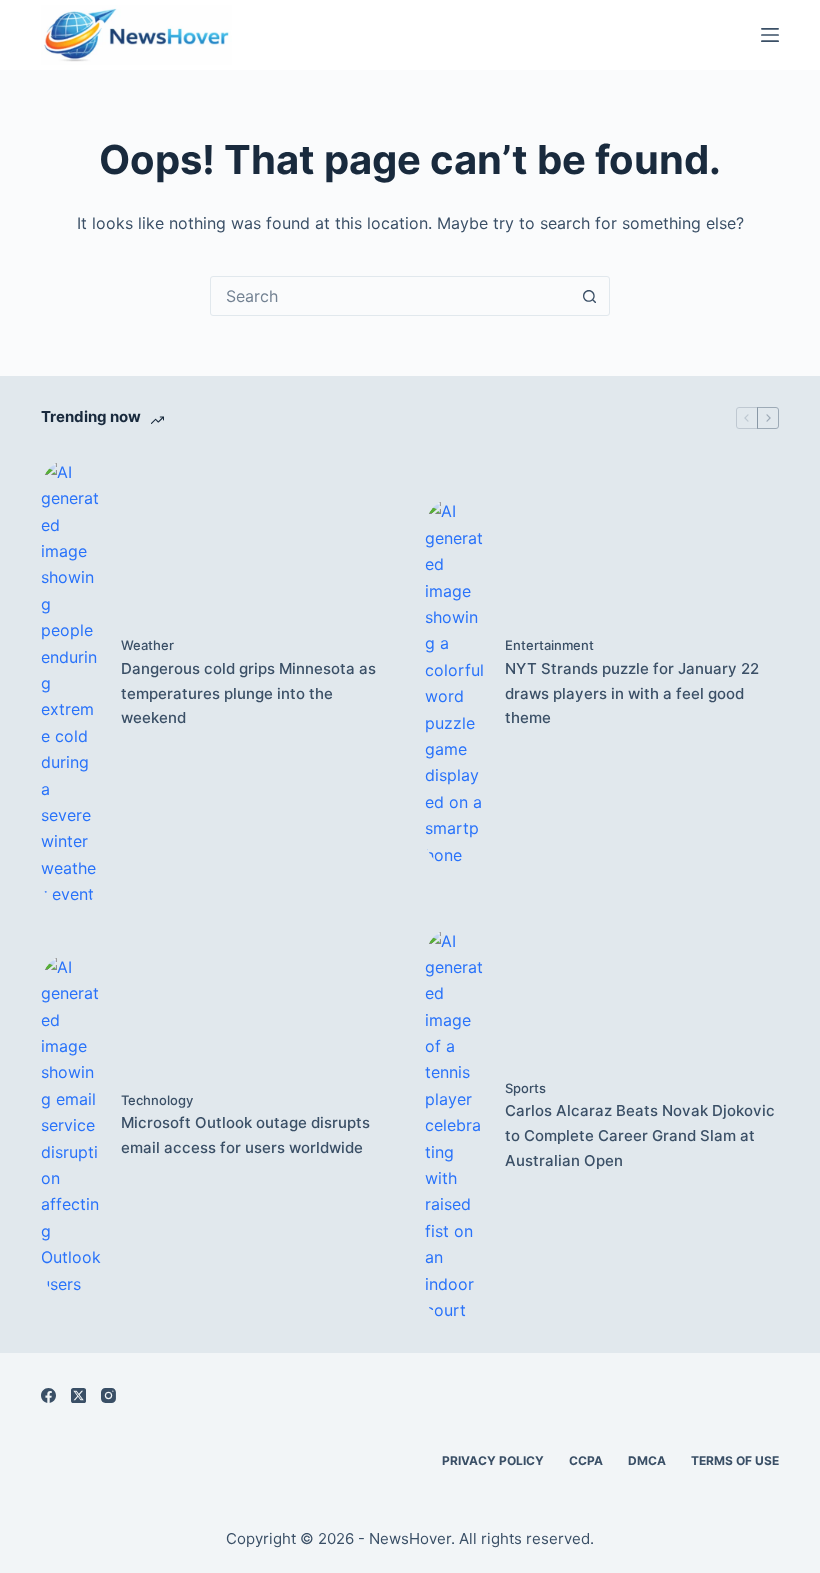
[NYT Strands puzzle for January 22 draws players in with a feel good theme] (455, 682)
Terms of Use (735, 1460)
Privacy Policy (493, 1460)
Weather (147, 645)
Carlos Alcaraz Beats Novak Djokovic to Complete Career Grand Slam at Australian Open (640, 1135)
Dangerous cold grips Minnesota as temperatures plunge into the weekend (248, 693)
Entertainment (549, 645)
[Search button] (589, 296)
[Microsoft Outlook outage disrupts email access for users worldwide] (71, 1125)
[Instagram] (108, 1395)
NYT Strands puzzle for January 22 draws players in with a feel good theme (632, 693)
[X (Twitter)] (78, 1395)
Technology (157, 1100)
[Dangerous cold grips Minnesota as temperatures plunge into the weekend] (71, 683)
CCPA (586, 1460)
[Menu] (770, 35)
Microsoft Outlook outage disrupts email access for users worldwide (245, 1135)
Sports (525, 1088)
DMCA (647, 1460)
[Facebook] (48, 1395)
